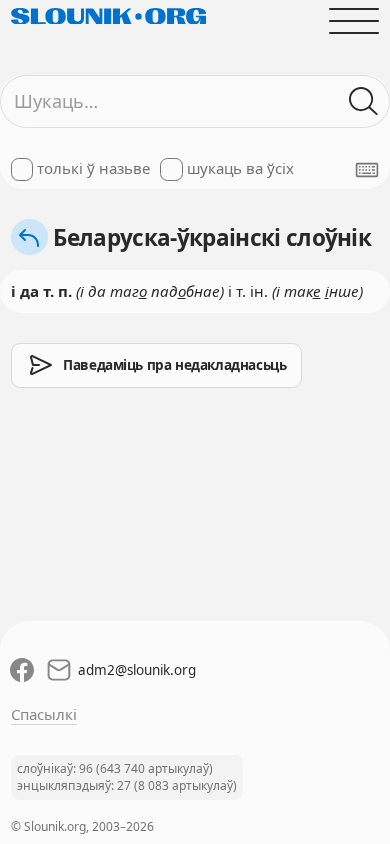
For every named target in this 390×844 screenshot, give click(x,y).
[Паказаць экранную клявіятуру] (367, 170)
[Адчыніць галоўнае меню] (354, 20)
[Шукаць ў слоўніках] (364, 101)
